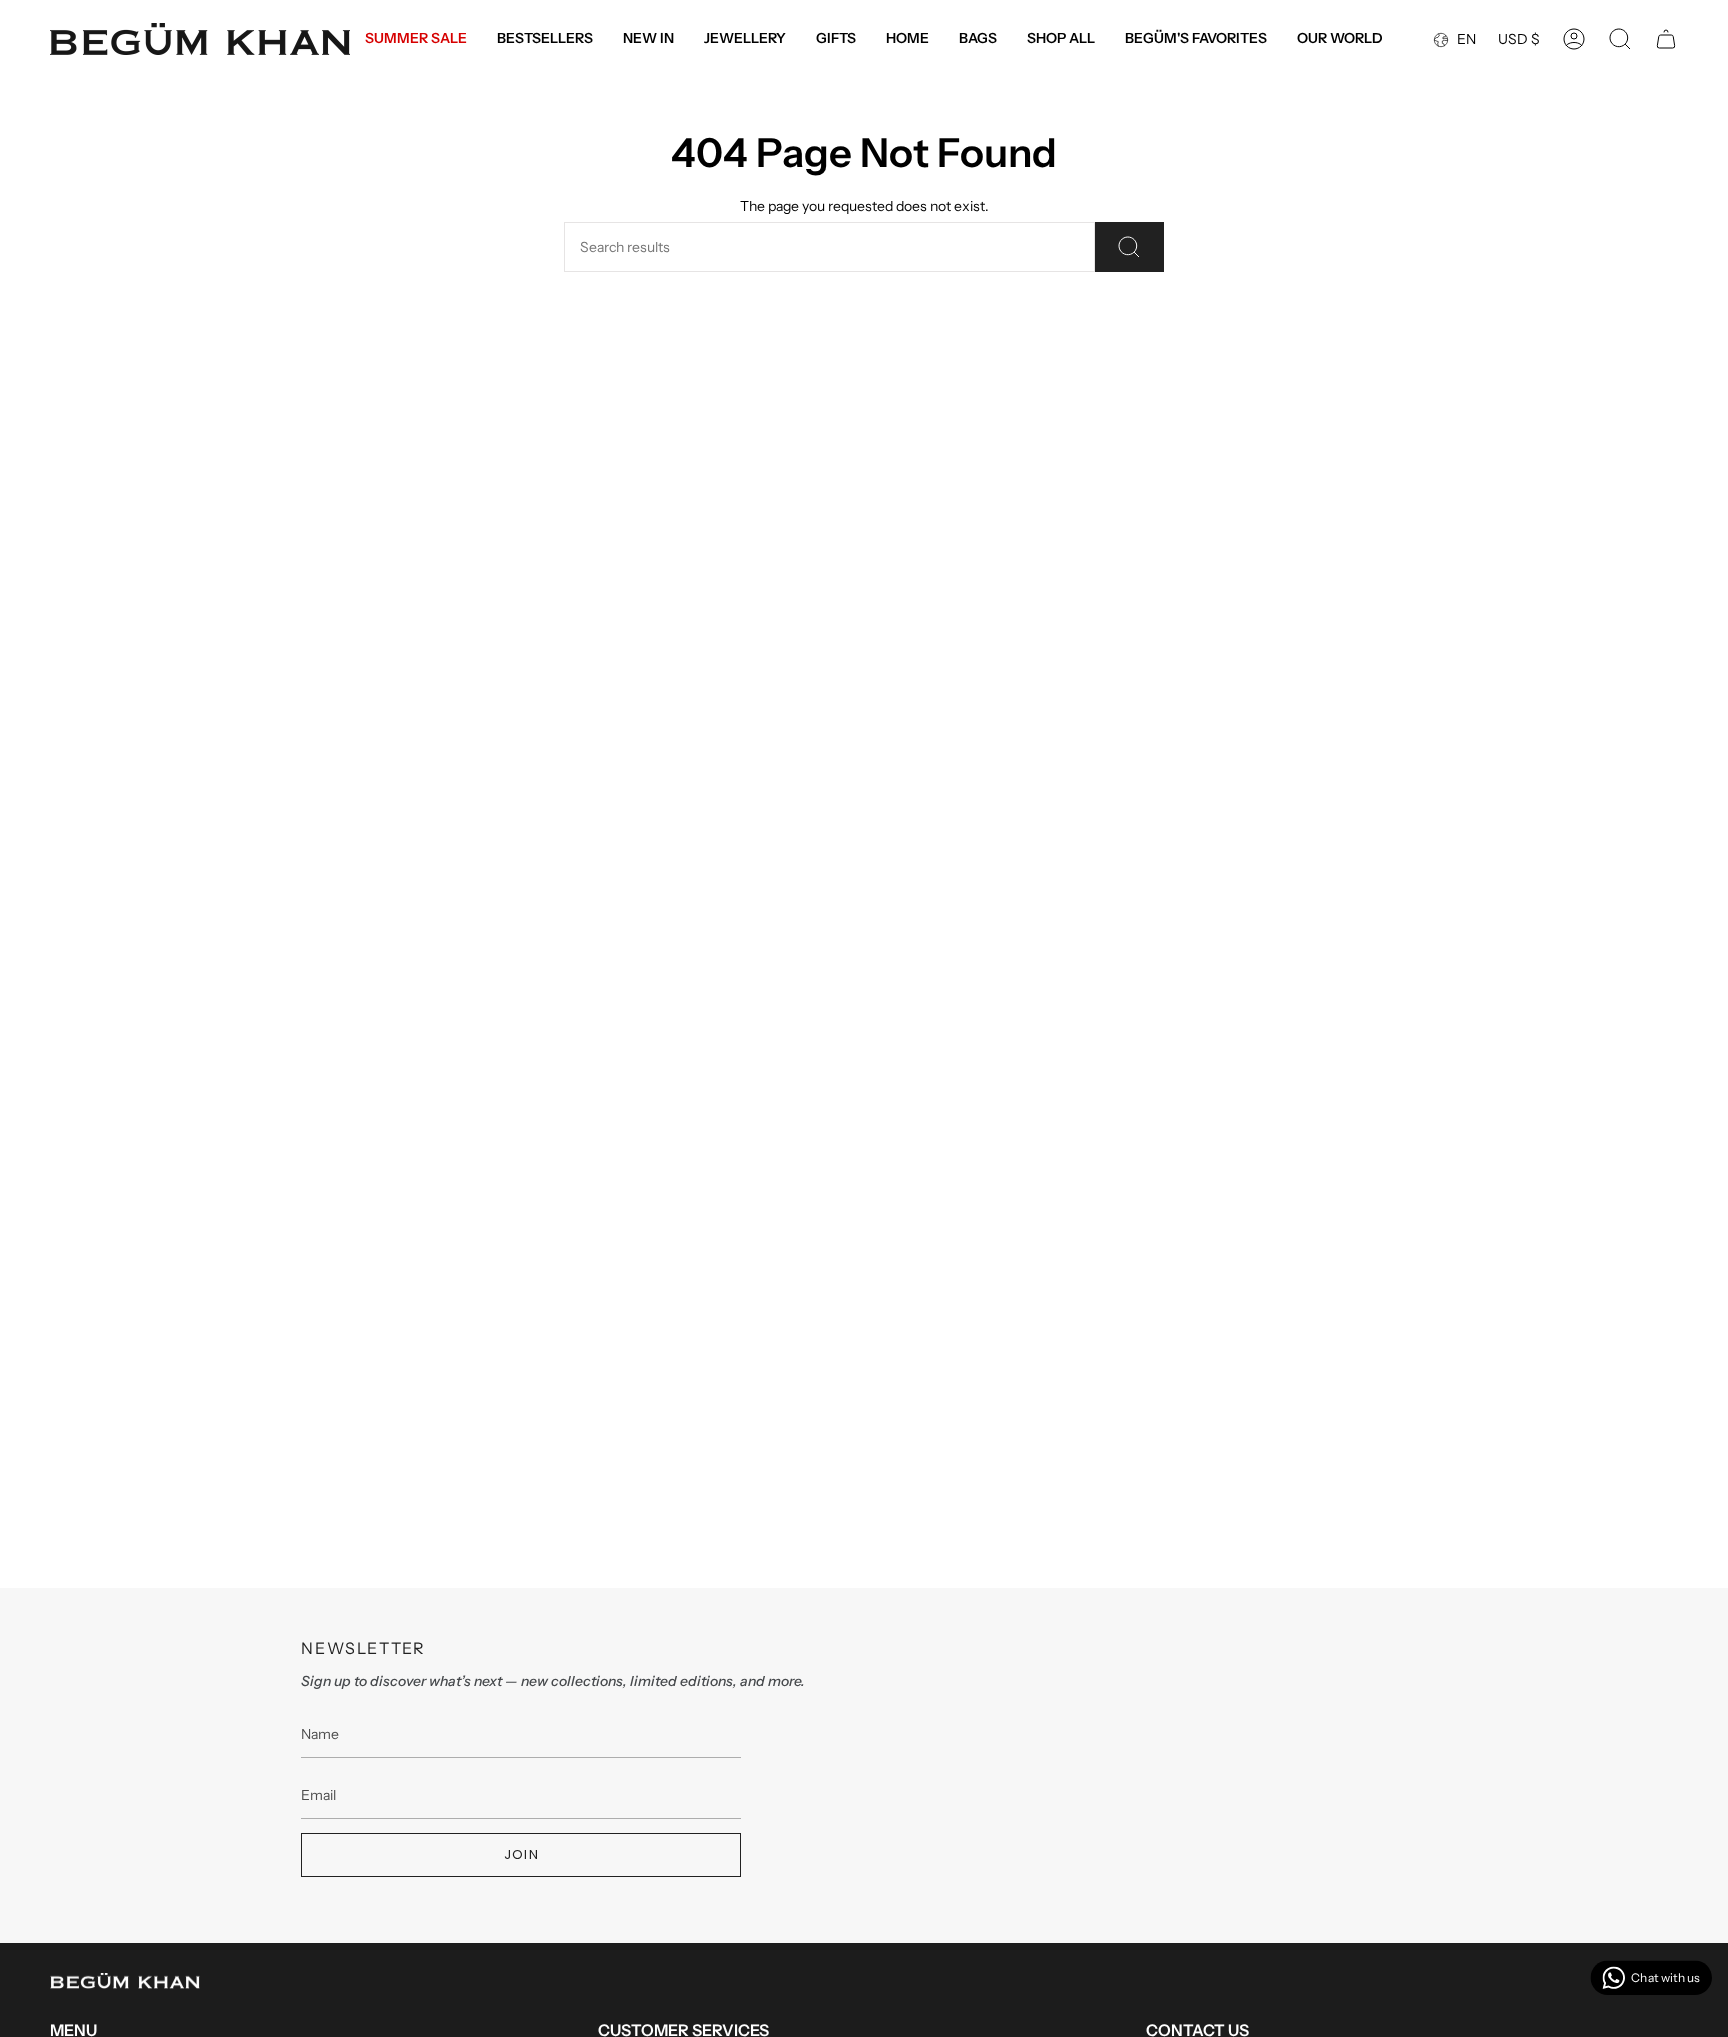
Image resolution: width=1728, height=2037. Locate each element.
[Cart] (1666, 39)
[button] (745, 39)
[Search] (1129, 247)
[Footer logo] (125, 1981)
